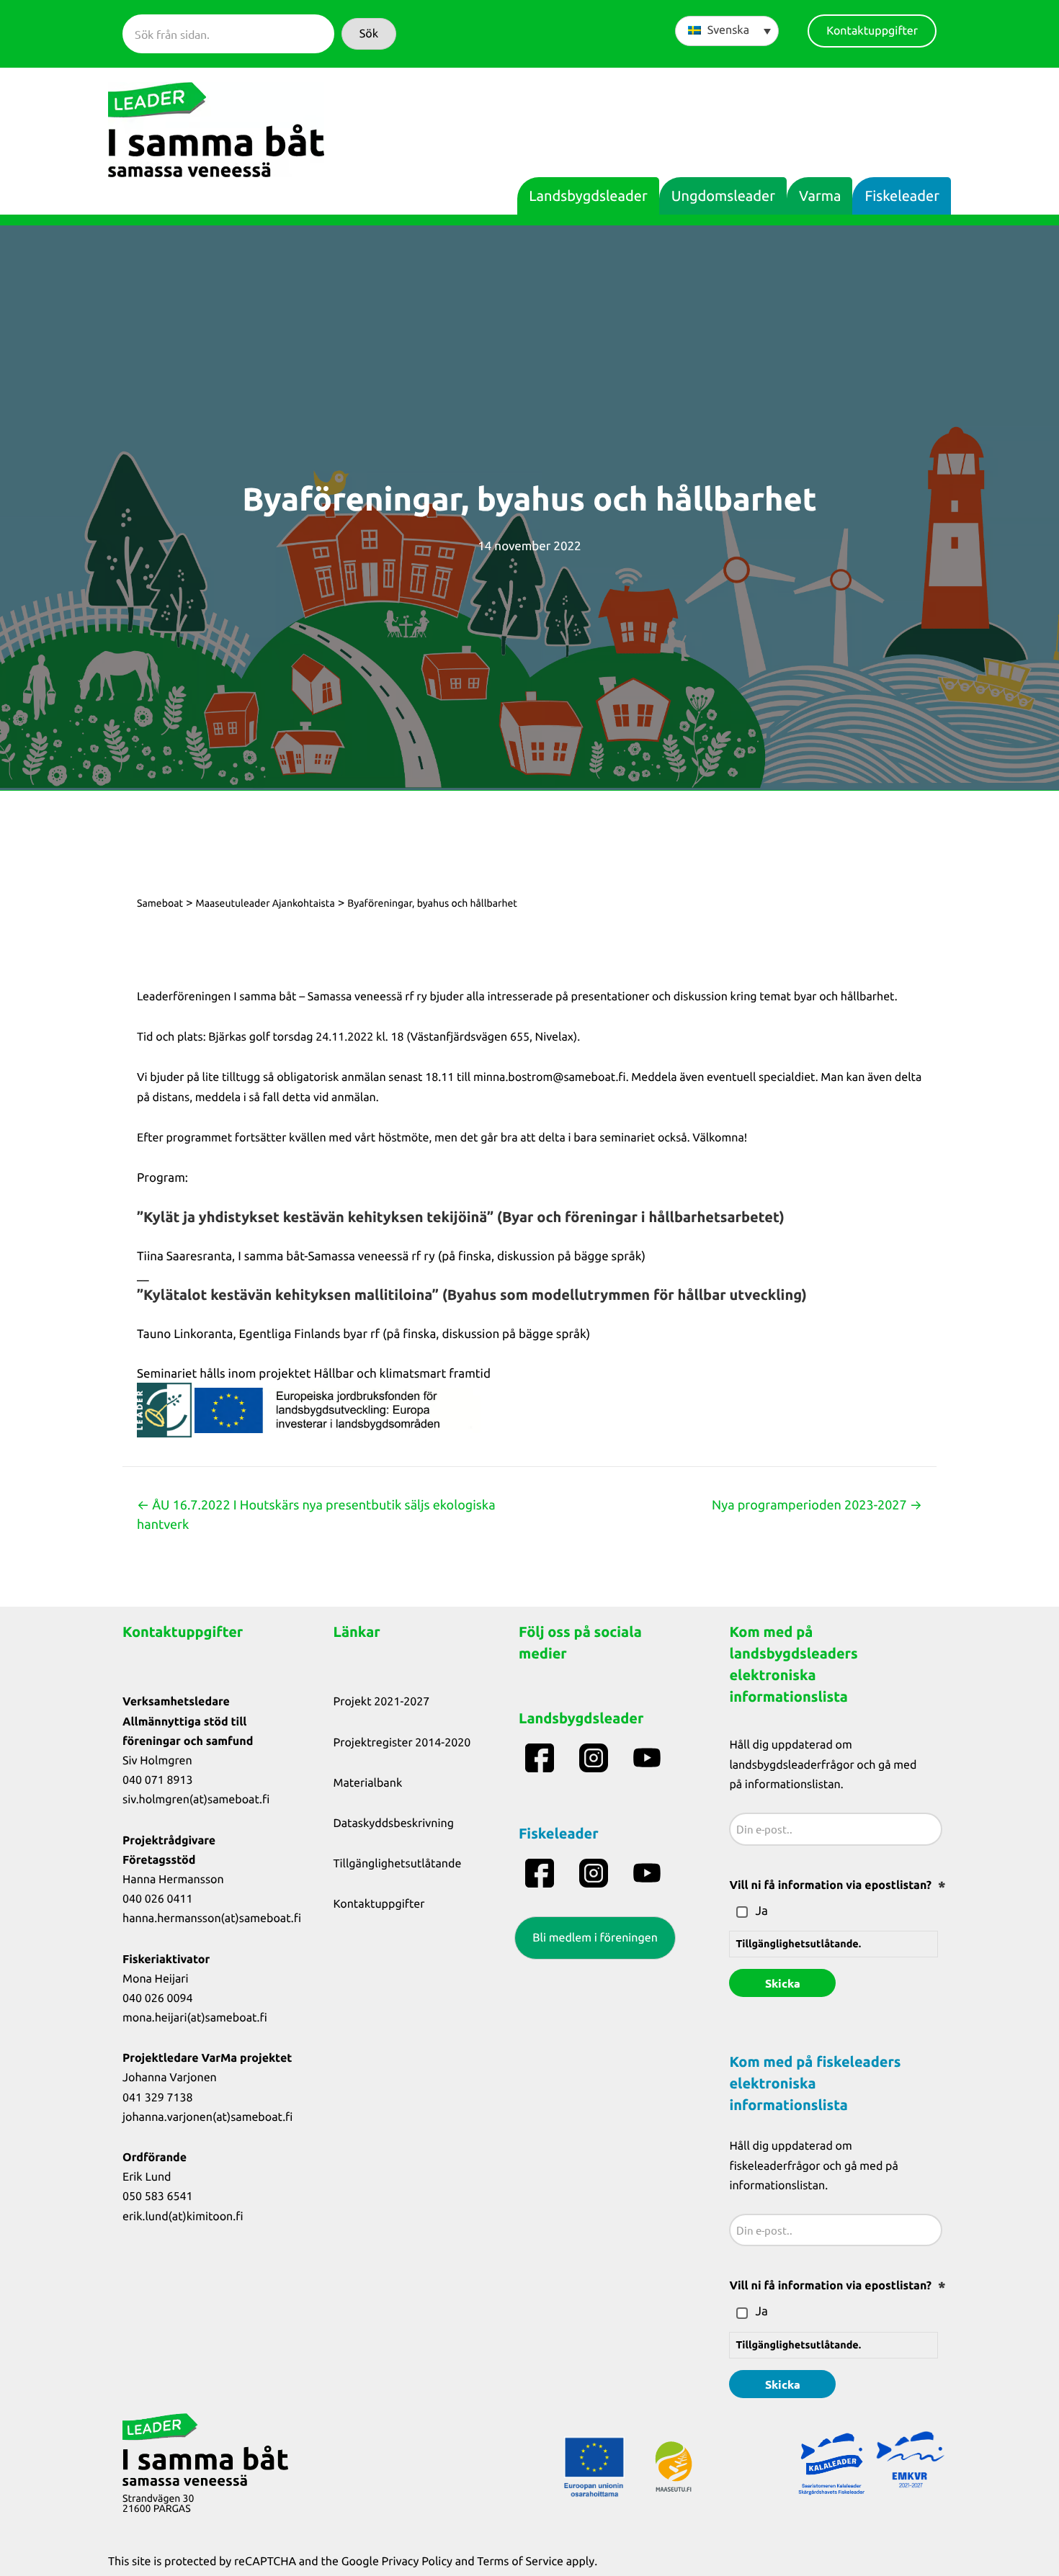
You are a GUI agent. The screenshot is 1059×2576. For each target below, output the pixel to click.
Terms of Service (520, 2562)
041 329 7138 (158, 2098)
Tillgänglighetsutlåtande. (798, 1944)
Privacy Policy (417, 2562)
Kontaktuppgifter (379, 1904)
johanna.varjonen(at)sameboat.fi (207, 2117)
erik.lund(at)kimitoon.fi (183, 2217)
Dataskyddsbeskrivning (394, 1823)
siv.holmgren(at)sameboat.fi (196, 1800)
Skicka (783, 1983)
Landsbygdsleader (588, 196)
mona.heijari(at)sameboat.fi (195, 2018)
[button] (369, 34)
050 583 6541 (158, 2196)
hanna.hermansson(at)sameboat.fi (212, 1918)
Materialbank (368, 1783)
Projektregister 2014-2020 (402, 1743)
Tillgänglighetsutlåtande (398, 1864)
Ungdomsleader (723, 196)
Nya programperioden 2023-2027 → (817, 1505)
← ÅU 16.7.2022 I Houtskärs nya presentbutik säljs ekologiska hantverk (316, 1515)
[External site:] (541, 1758)
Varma (820, 196)
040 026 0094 (158, 1998)
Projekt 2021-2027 (382, 1702)
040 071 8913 (158, 1780)
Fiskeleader (902, 196)
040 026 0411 (158, 1899)
